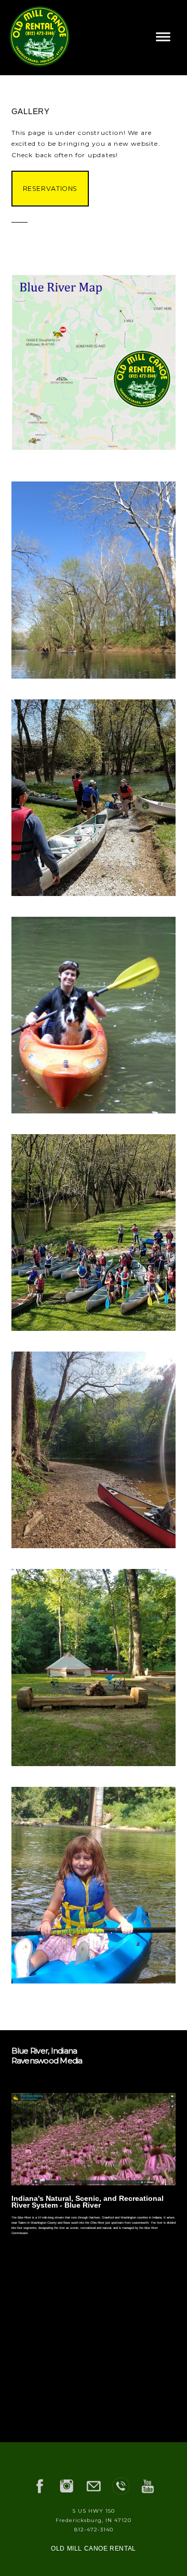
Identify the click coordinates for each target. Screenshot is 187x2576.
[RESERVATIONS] (50, 210)
